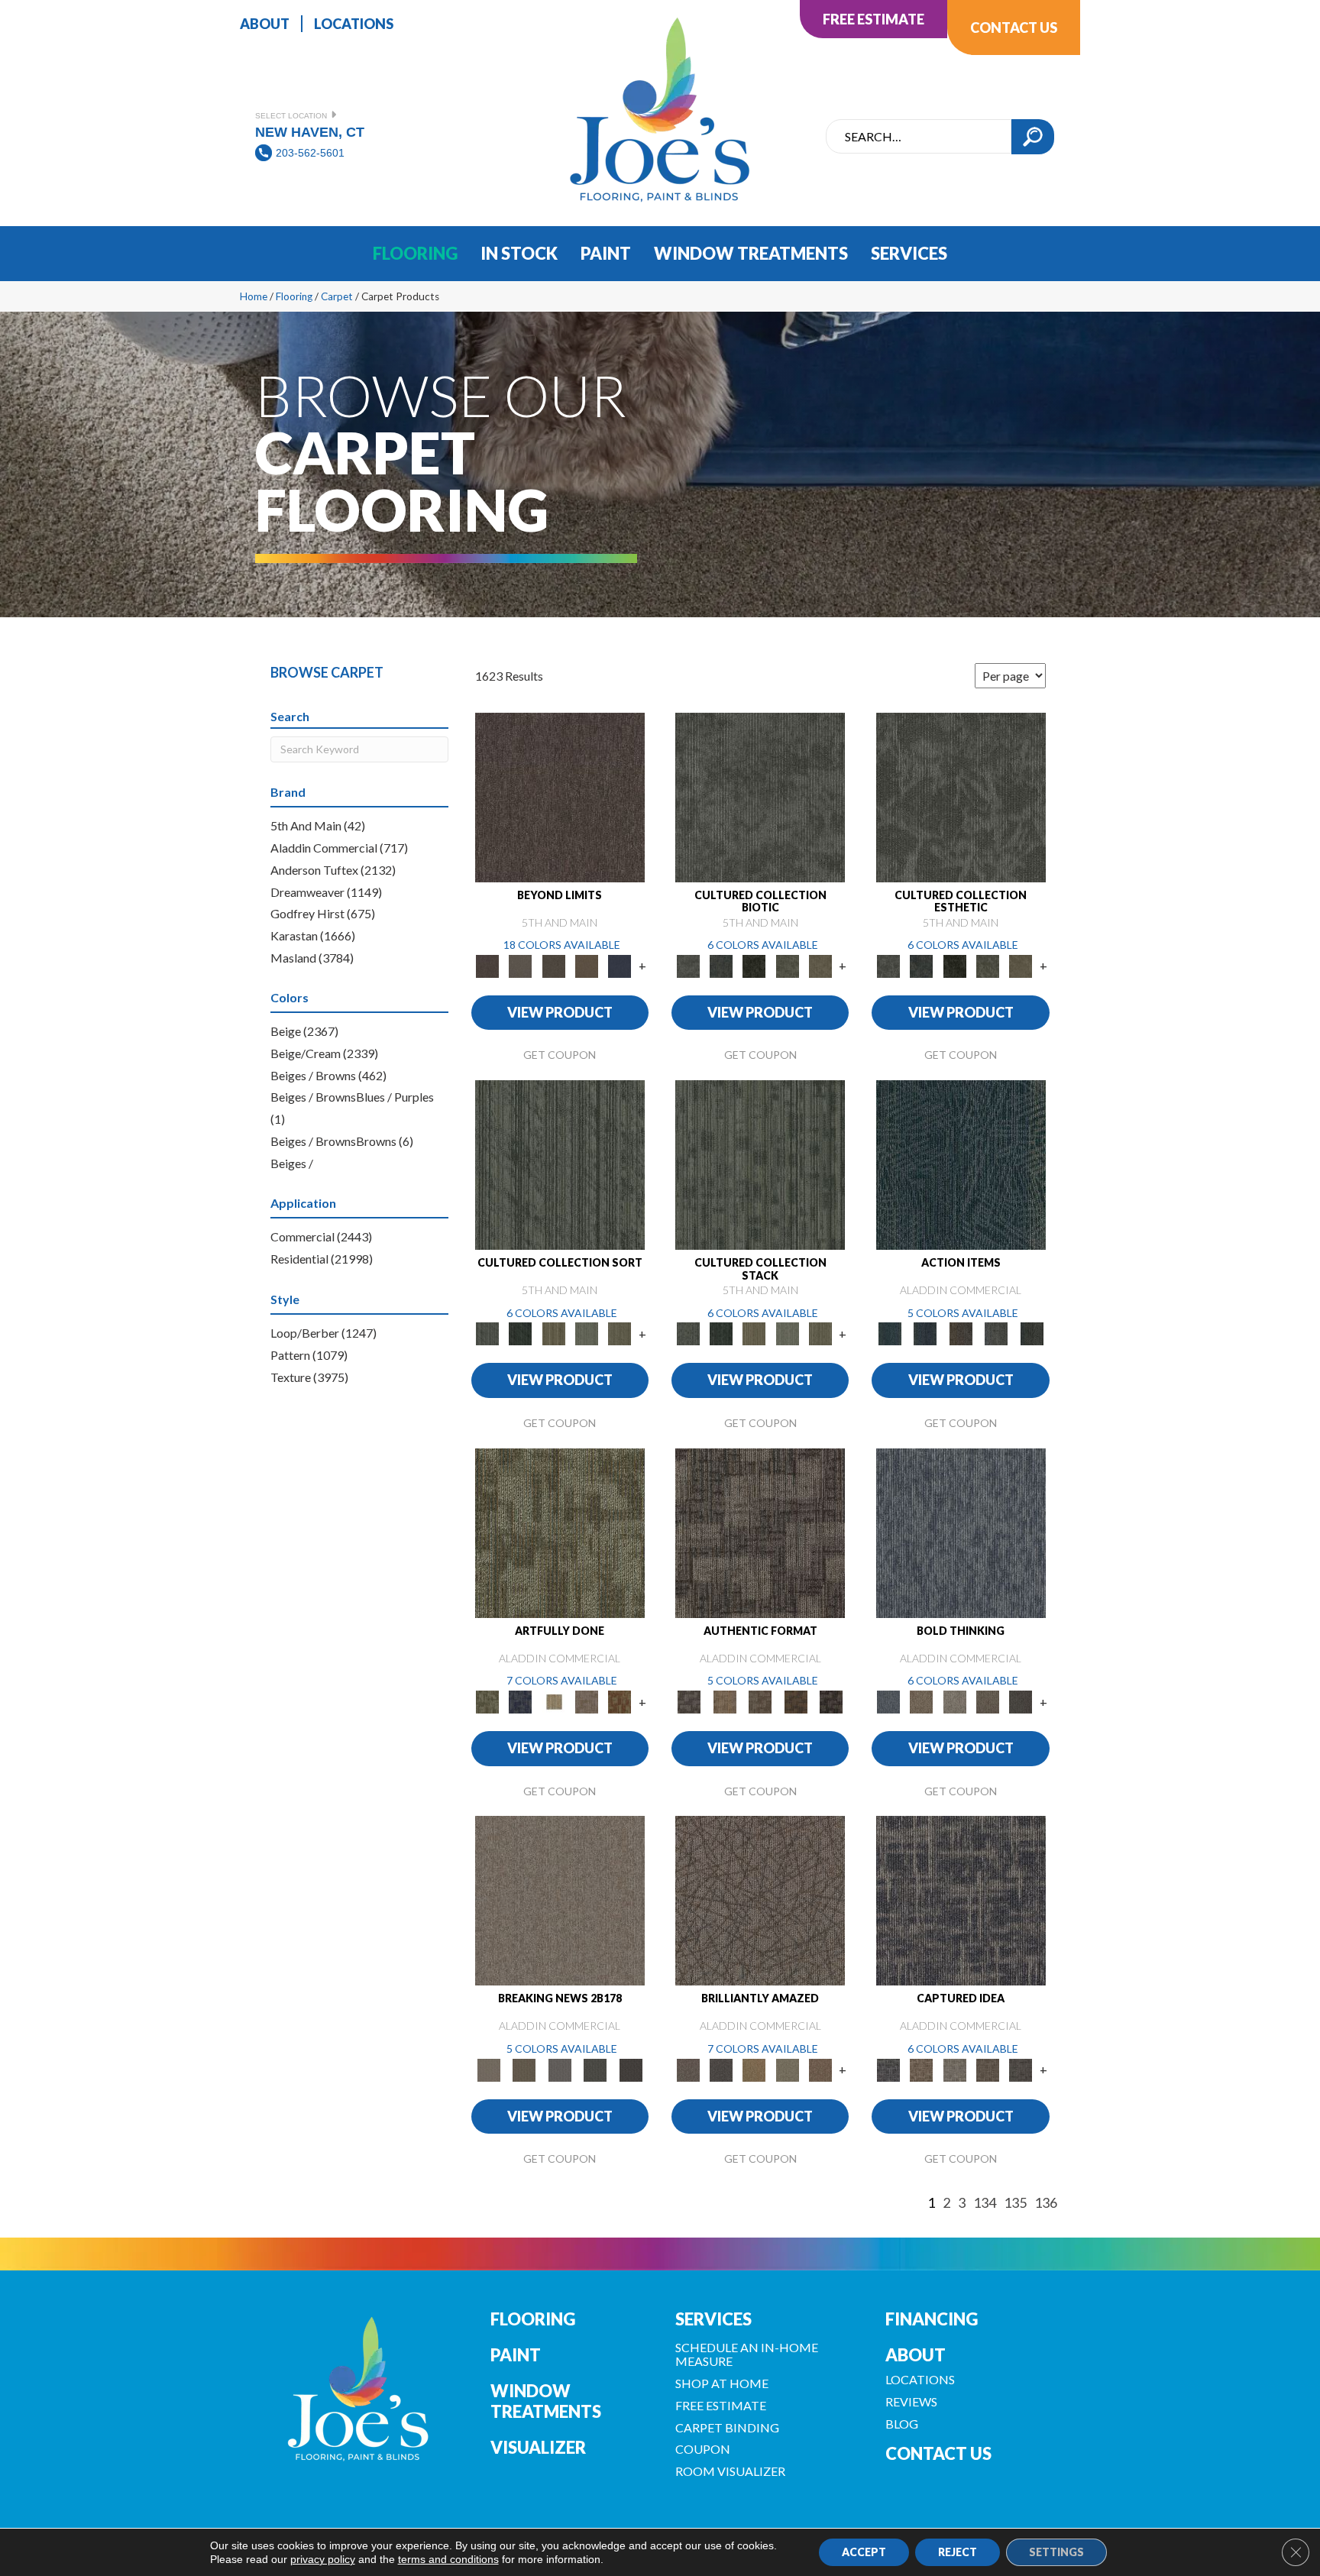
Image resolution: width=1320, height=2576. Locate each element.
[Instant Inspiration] (820, 2069)
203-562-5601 (310, 153)
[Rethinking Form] (796, 1701)
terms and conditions (448, 2559)
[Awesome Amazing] (586, 1701)
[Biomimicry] (760, 796)
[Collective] (754, 965)
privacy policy (323, 2559)
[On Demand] (595, 2069)
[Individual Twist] (760, 1701)
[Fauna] (586, 965)
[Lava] (954, 1701)
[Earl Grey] (996, 1333)
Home (254, 296)
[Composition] (787, 965)
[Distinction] (820, 965)
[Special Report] (524, 2069)
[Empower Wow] (787, 2069)
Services (713, 2319)
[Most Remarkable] (521, 1701)
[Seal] (1021, 1701)
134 (985, 2203)
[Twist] (620, 1333)
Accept (864, 2552)
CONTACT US (938, 2453)
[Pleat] (586, 1333)
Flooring (294, 296)
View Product (560, 1012)
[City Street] (1032, 1333)
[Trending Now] (560, 1900)
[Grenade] (922, 1701)
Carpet (337, 296)
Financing (932, 2319)
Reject (958, 2552)
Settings (1056, 2552)
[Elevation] (553, 965)
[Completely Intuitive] (754, 2069)
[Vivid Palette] (620, 1701)
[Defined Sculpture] (724, 1701)
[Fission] (987, 1701)
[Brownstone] (961, 1333)
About (916, 2355)
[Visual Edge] (760, 1532)
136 (1046, 2203)
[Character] (721, 965)
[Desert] (521, 965)
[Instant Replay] (560, 2069)
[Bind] (560, 1164)
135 (1015, 2203)
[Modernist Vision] (553, 1701)
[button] (1033, 137)
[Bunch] (521, 1333)
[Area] (560, 796)
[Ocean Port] (925, 1333)
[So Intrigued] (760, 1900)
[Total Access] (631, 2069)
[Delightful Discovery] (560, 1532)
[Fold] (553, 1333)
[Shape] (961, 1532)
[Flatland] (620, 965)
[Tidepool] (961, 1164)
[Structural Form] (831, 1701)
